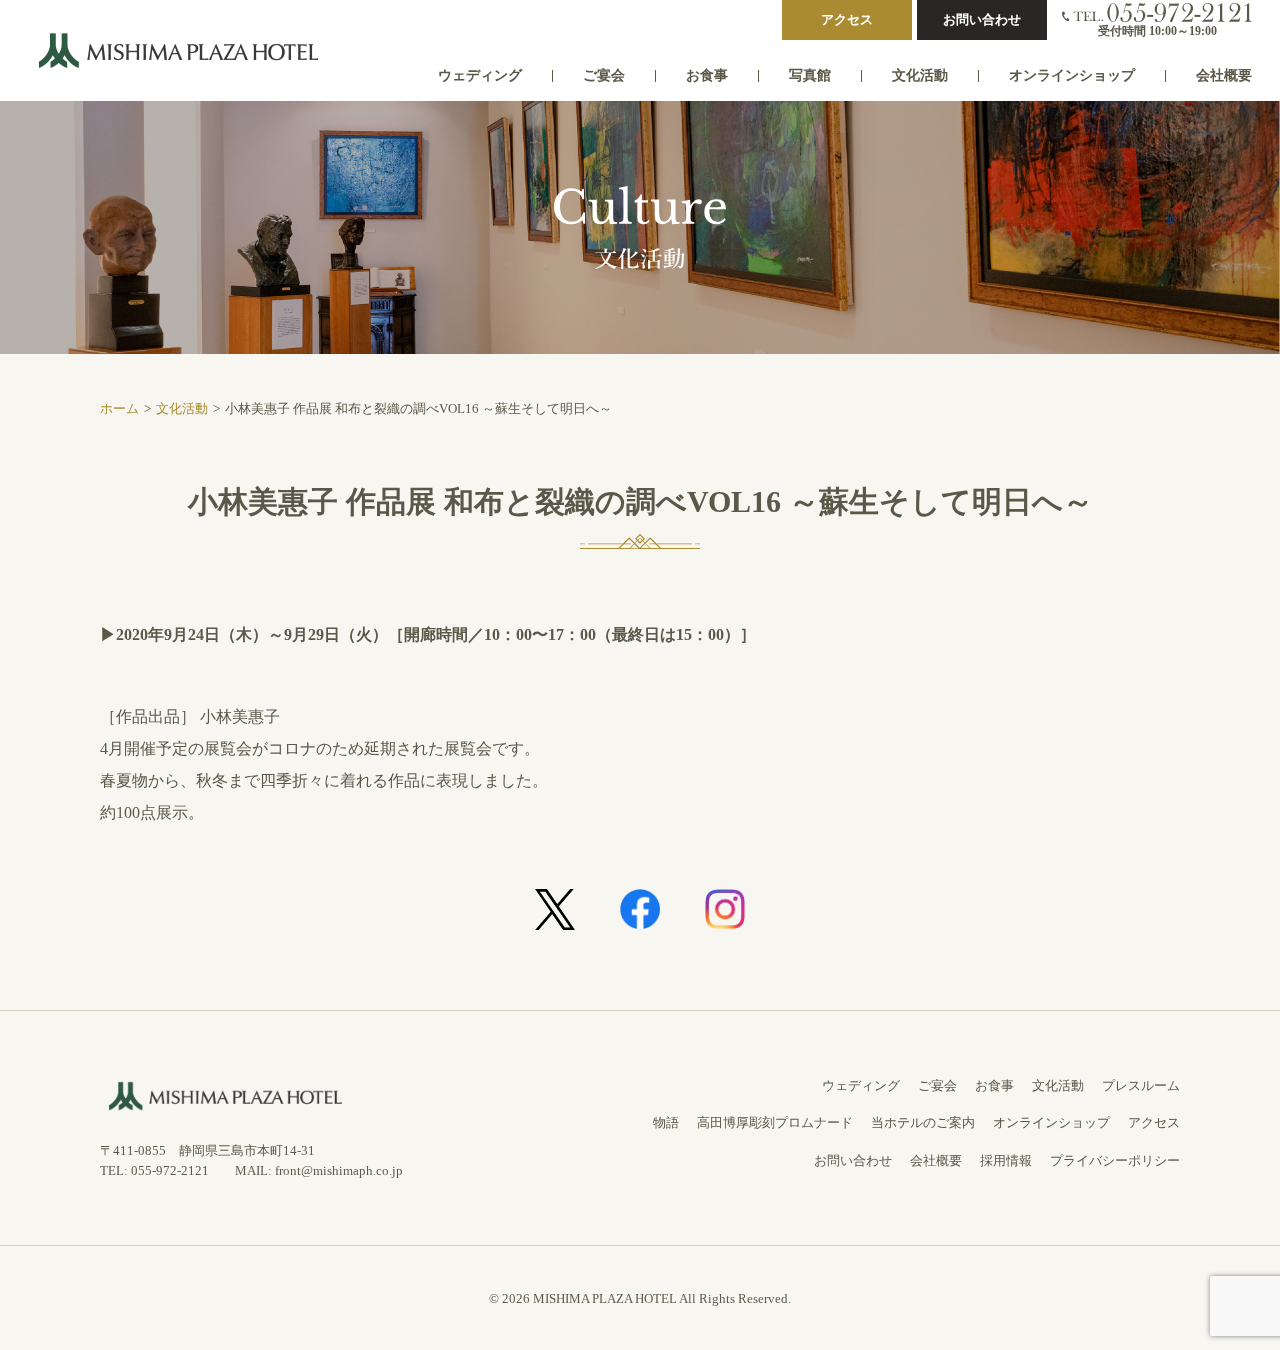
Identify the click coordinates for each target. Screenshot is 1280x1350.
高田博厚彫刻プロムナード (775, 1122)
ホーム (119, 408)
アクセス (847, 19)
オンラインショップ (1072, 75)
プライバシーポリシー (1115, 1160)
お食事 (707, 75)
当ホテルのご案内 (923, 1122)
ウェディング (480, 75)
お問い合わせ (982, 19)
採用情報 (1006, 1160)
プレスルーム (1141, 1085)
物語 (666, 1122)
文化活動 (920, 75)
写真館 (810, 75)
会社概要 (1224, 75)
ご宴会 (604, 75)
